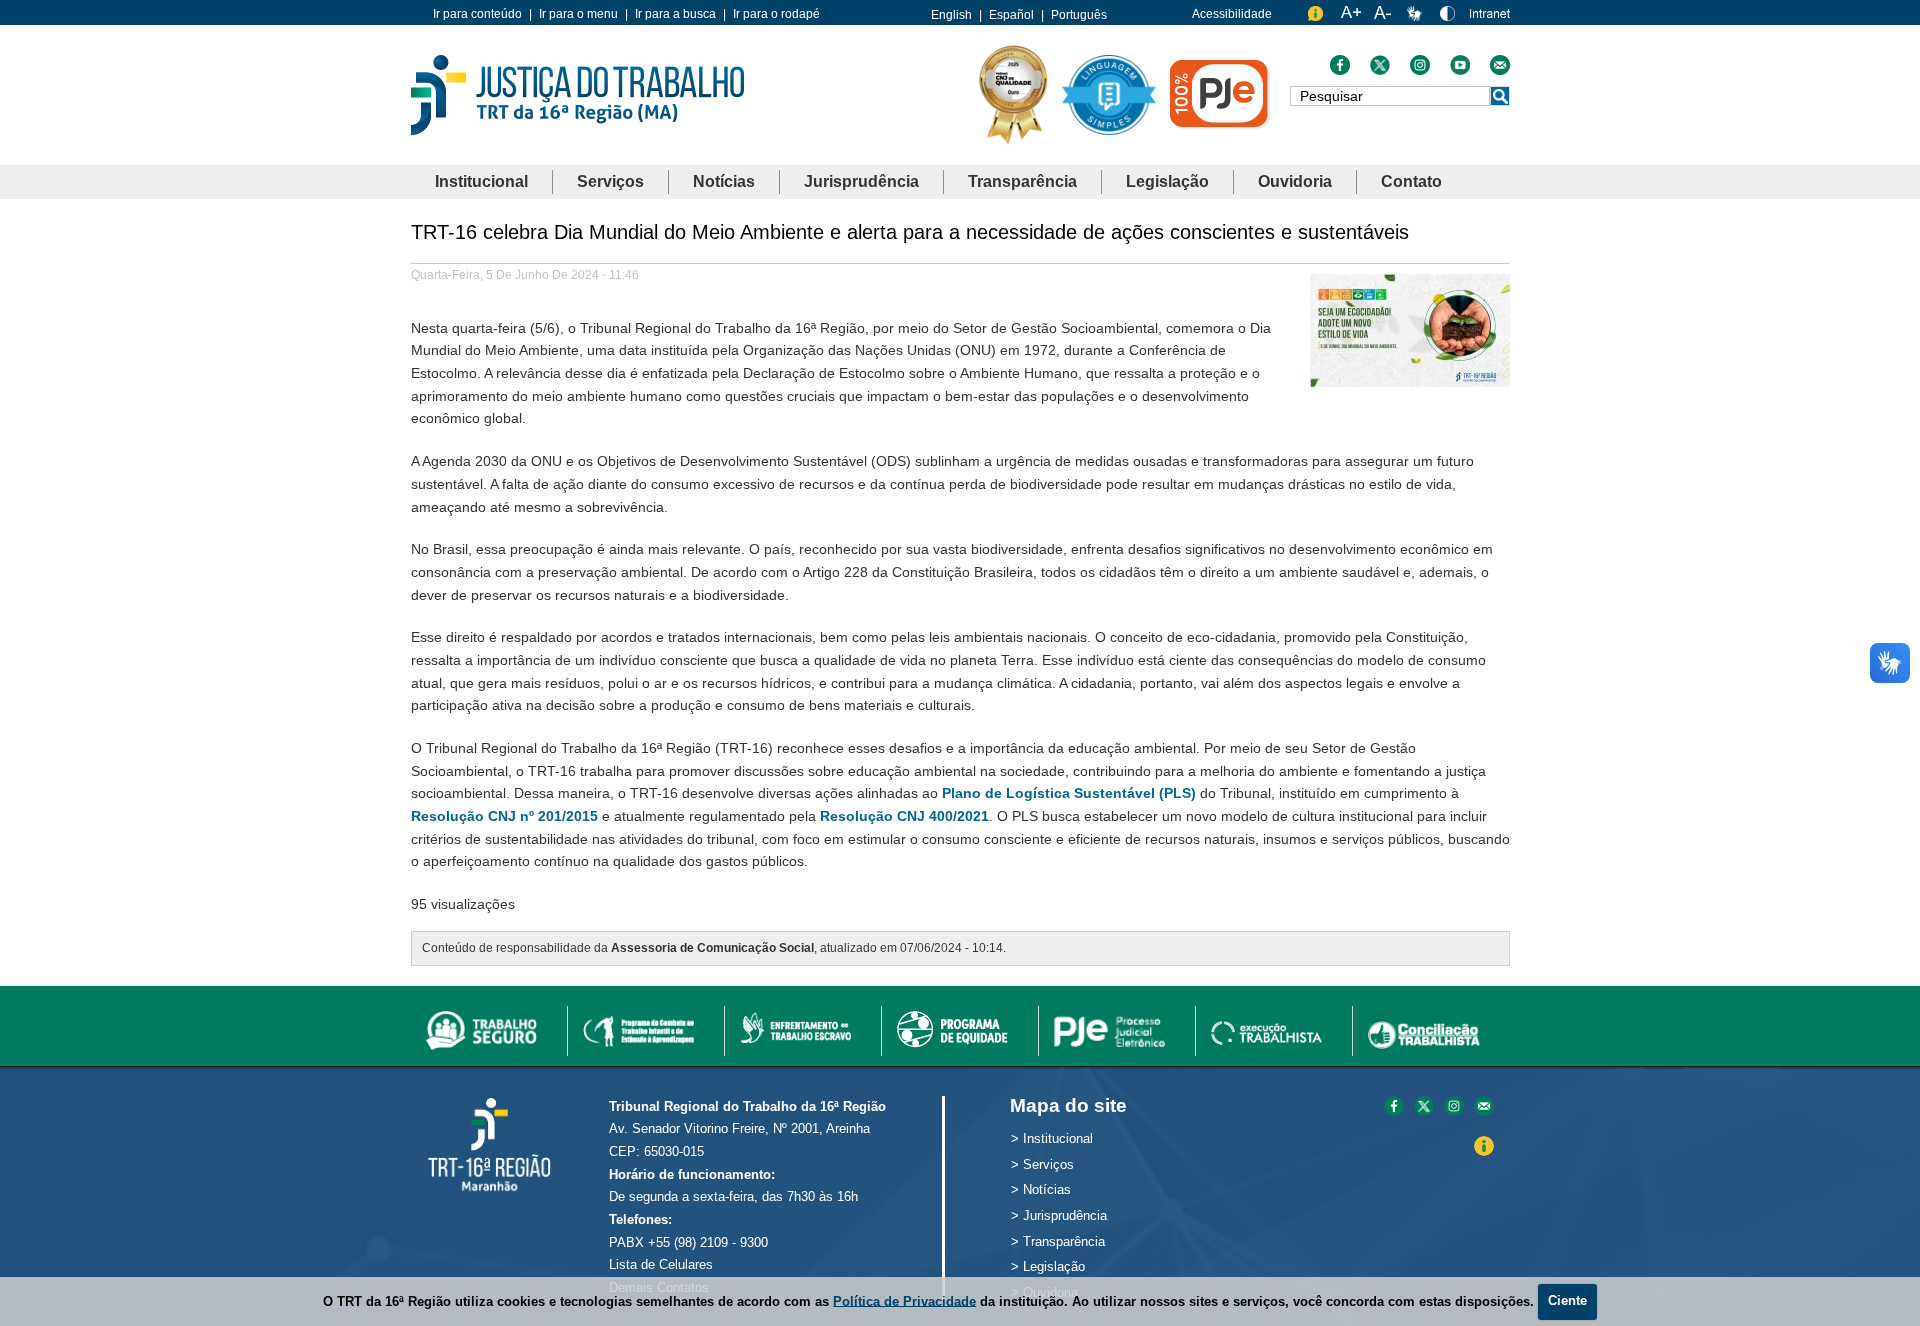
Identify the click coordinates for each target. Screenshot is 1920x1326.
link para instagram (1454, 1107)
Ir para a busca (675, 14)
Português (1079, 15)
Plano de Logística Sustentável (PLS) (1069, 793)
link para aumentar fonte (1351, 17)
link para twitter (1424, 1107)
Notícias (724, 181)
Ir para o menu (578, 14)
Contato (1411, 181)
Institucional (481, 181)
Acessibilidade (1232, 14)
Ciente (1567, 1300)
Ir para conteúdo (477, 14)
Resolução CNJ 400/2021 (904, 816)
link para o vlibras (1417, 17)
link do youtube (1460, 70)
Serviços (610, 181)
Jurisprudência (861, 181)
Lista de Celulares (661, 1264)
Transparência (1022, 181)
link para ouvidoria (1318, 17)
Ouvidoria (1295, 181)
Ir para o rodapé (776, 14)
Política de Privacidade (904, 1300)
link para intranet (1490, 20)
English (951, 15)
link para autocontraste (1450, 17)
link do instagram (1420, 70)
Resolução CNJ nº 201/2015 (504, 816)
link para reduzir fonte (1384, 17)
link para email (1484, 1107)
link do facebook (1340, 70)
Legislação (1167, 181)
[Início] (577, 93)
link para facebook (1394, 1107)
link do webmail (1500, 70)
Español (1011, 15)
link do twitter (1380, 70)
